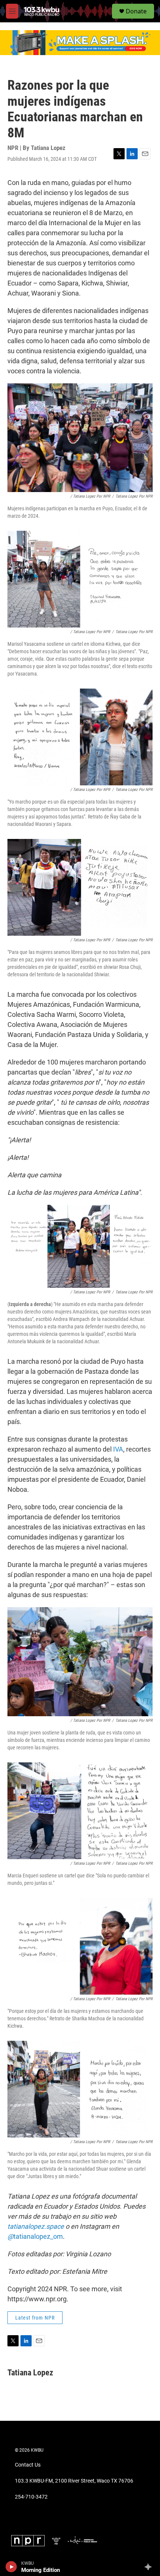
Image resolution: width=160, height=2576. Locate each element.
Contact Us (28, 2465)
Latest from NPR (35, 2318)
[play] (11, 2567)
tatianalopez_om (35, 2236)
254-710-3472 (31, 2497)
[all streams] (150, 2567)
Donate (136, 11)
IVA (118, 1449)
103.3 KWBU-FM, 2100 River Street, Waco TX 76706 (74, 2481)
